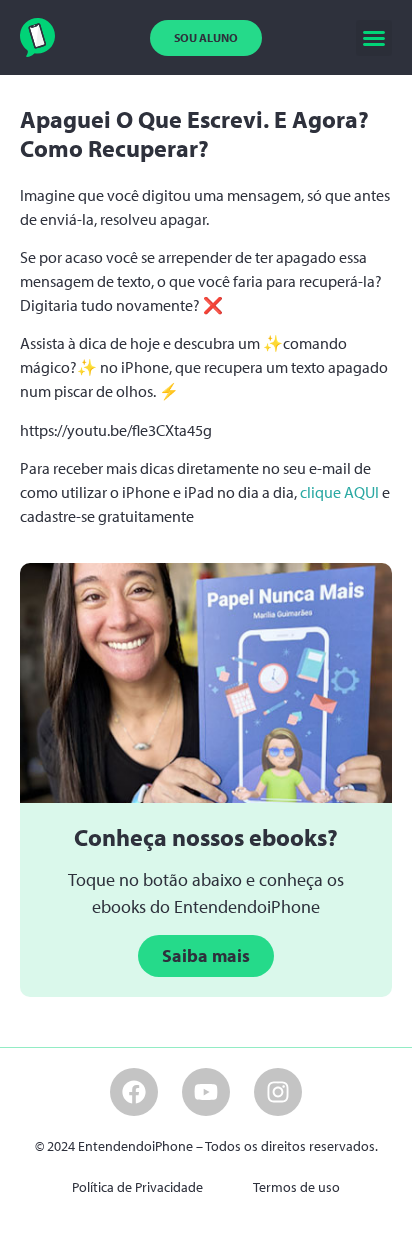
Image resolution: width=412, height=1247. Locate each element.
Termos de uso (296, 1187)
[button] (374, 38)
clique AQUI (339, 492)
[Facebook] (134, 1092)
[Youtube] (206, 1092)
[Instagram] (278, 1092)
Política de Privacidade (137, 1187)
